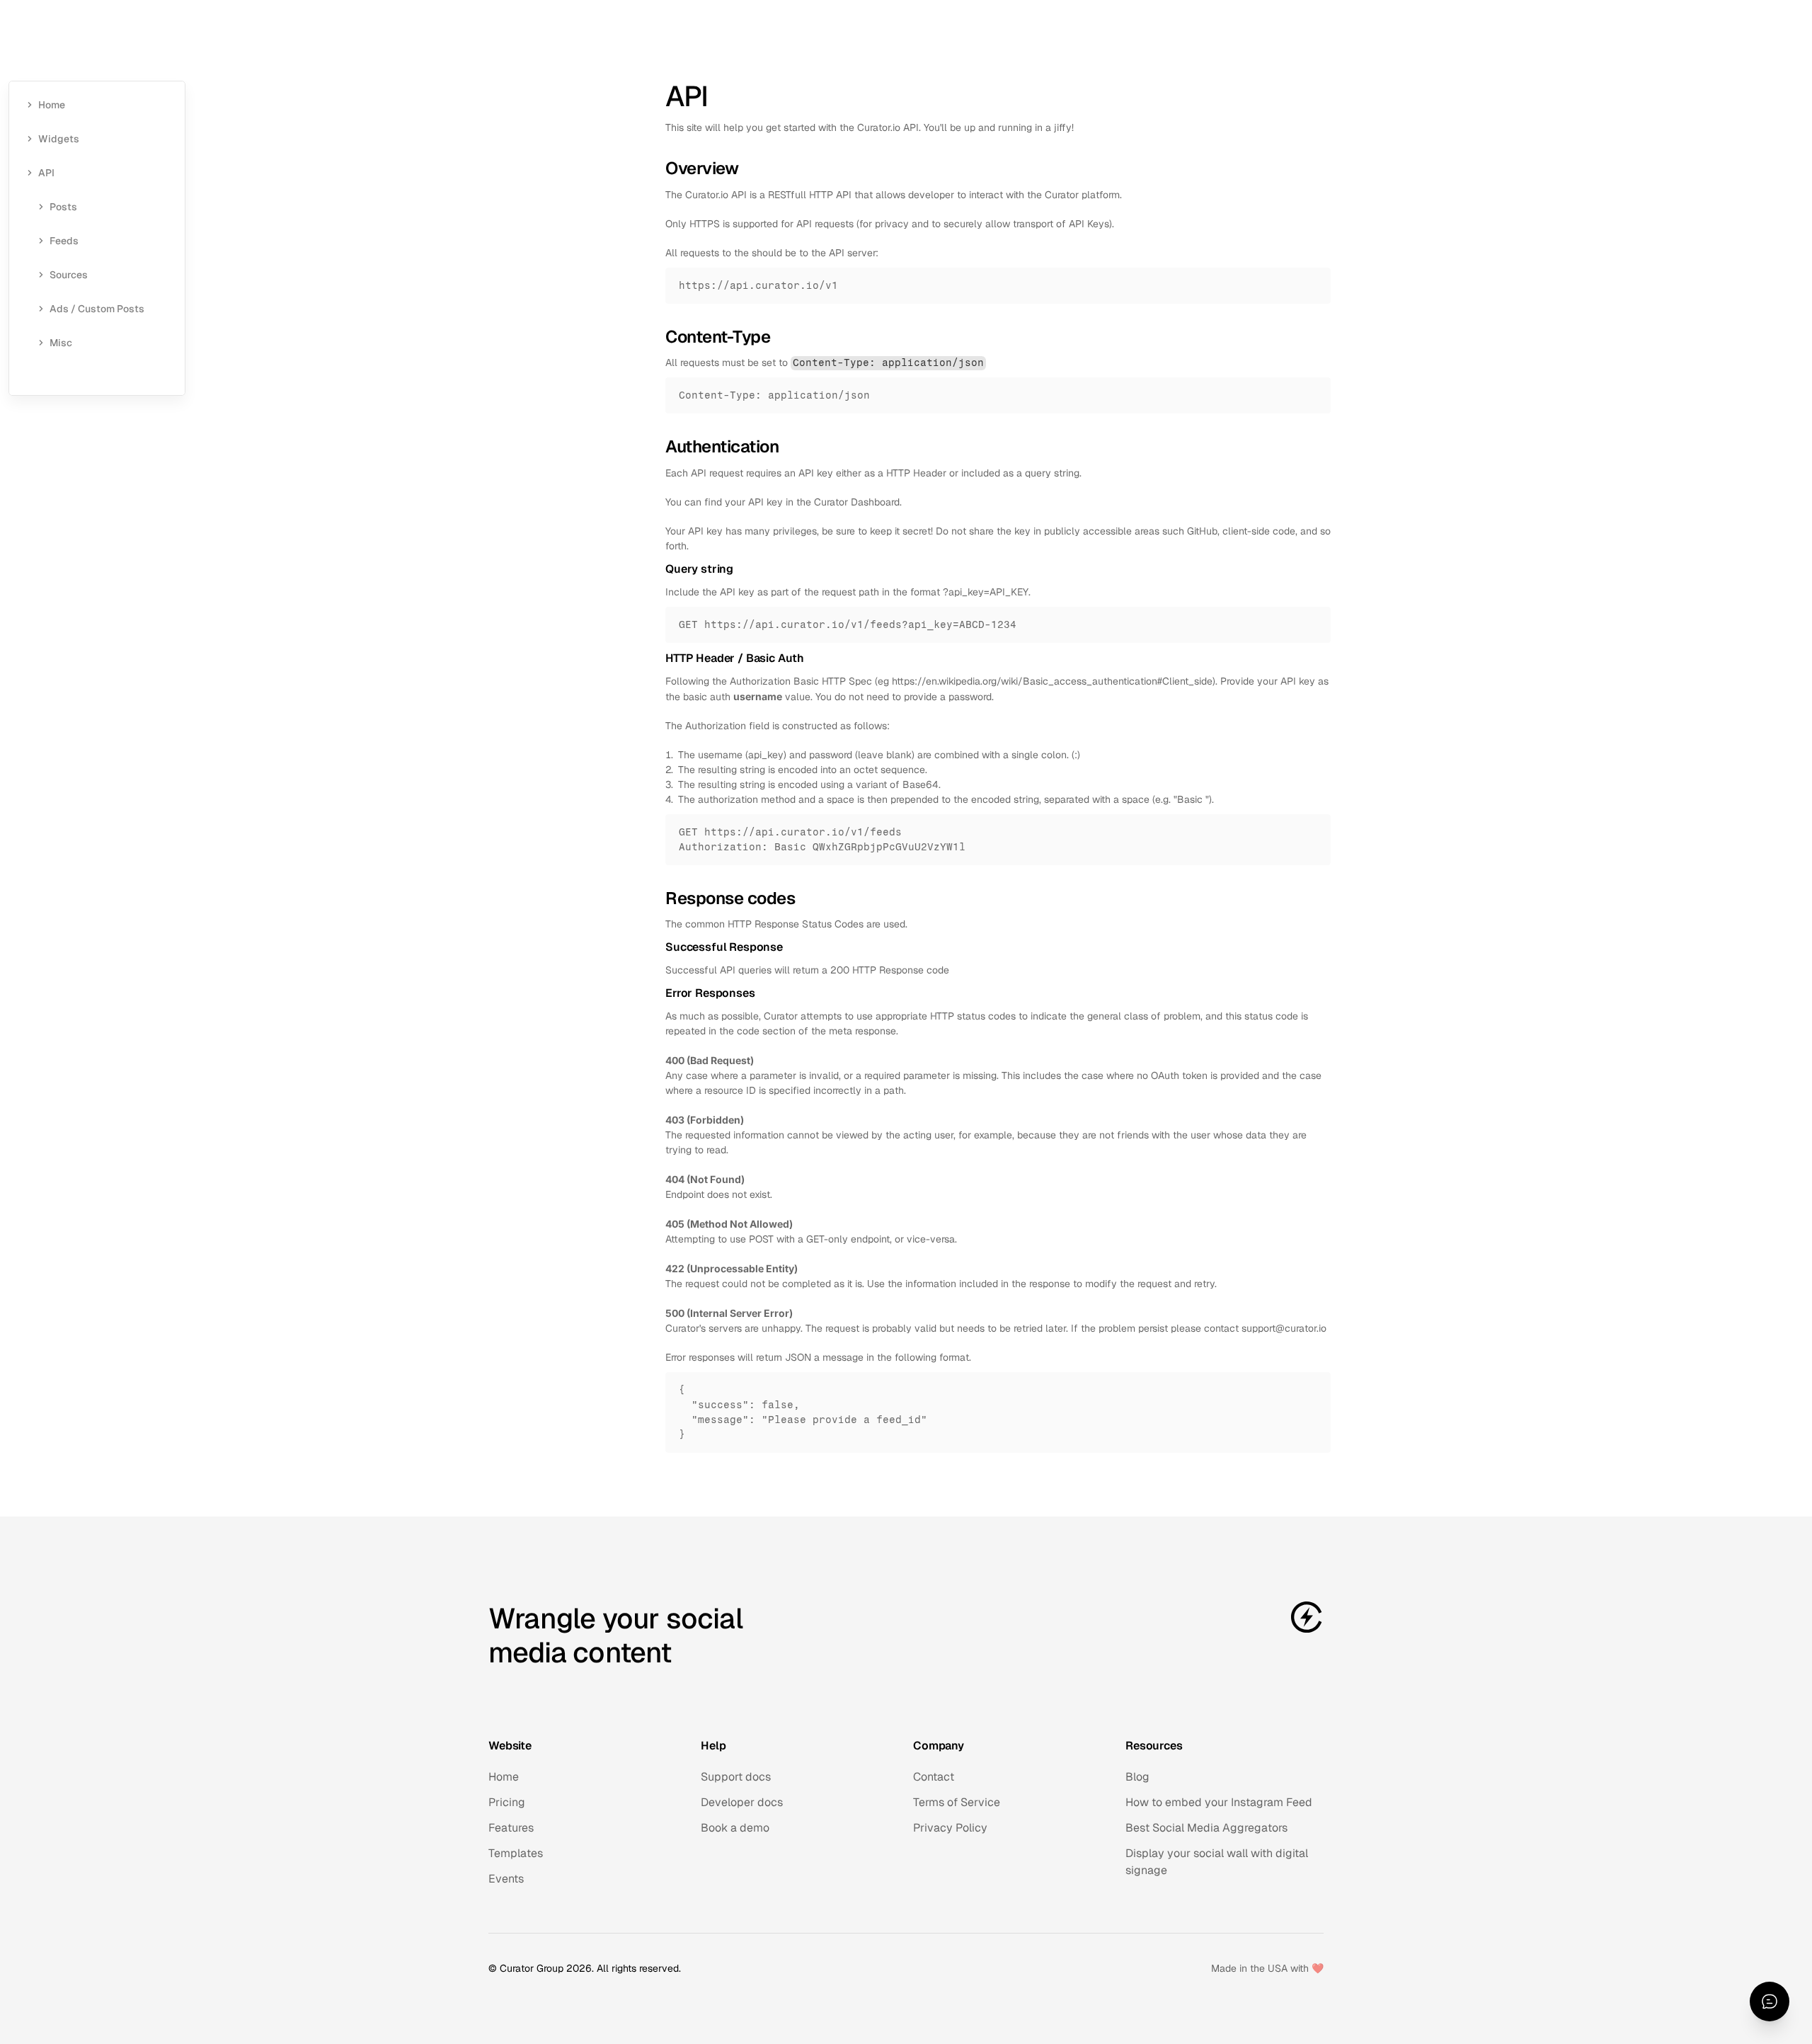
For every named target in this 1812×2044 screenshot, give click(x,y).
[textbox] (998, 286)
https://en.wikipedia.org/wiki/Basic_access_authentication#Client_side (1052, 681)
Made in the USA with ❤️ (1267, 1968)
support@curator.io (1284, 1328)
